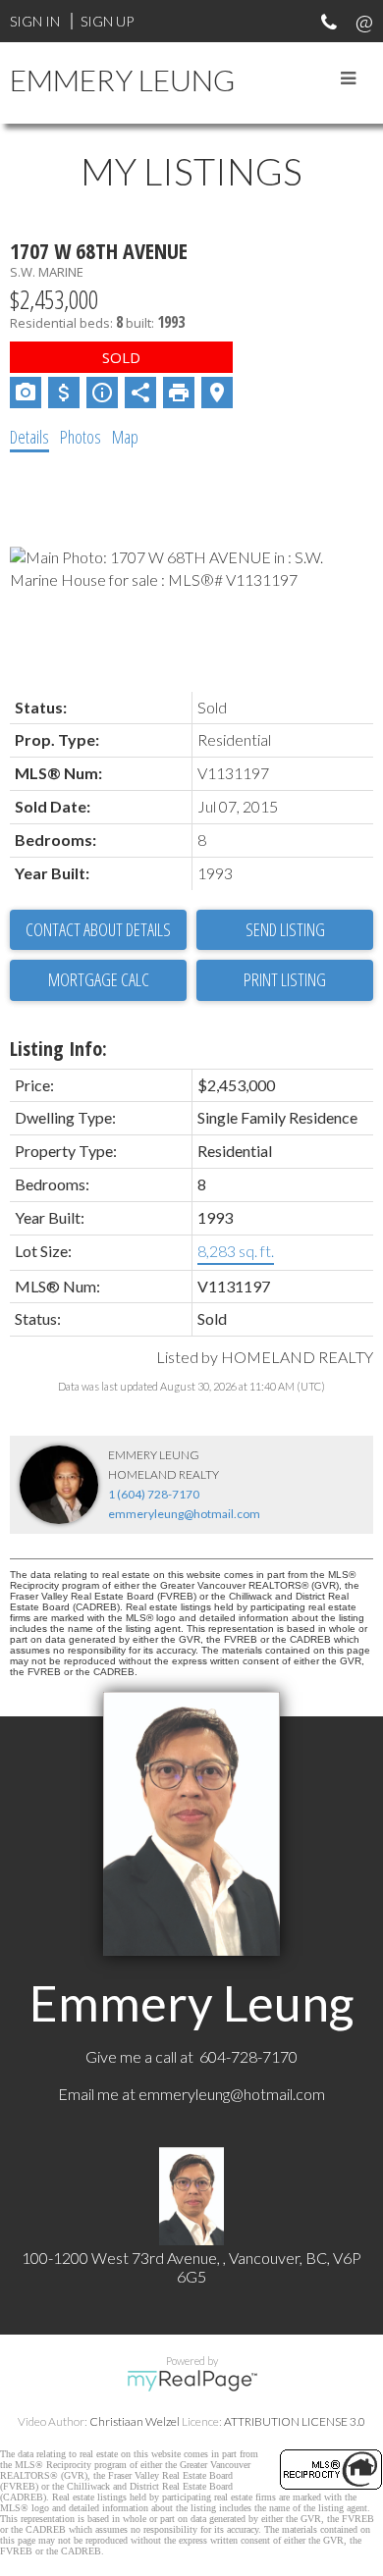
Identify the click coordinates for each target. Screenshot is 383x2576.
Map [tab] (125, 437)
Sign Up (107, 21)
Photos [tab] (81, 437)
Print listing (285, 979)
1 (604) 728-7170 (154, 1494)
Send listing (285, 929)
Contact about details (98, 929)
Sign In (35, 21)
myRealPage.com (192, 2381)
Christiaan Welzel (135, 2421)
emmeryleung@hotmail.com (184, 1514)
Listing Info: (58, 1049)
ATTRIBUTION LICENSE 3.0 (295, 2421)
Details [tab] (29, 437)
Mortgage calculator (98, 980)
